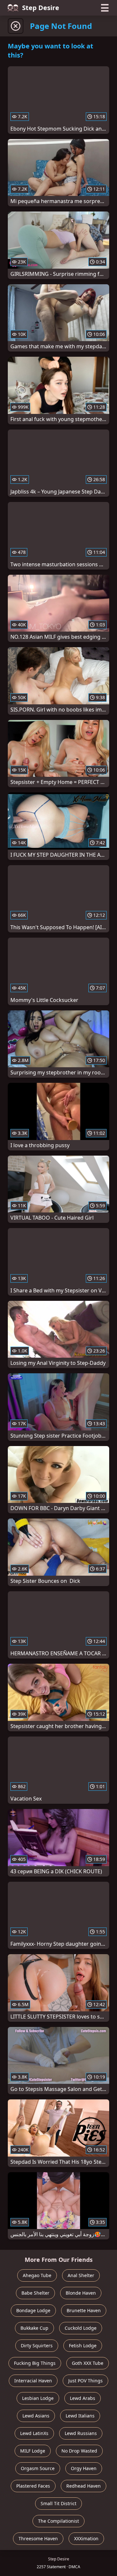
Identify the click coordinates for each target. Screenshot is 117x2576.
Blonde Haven (81, 2293)
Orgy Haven (84, 2468)
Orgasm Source (38, 2468)
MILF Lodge (33, 2451)
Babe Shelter (35, 2293)
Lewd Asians (36, 2416)
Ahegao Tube (37, 2275)
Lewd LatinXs (34, 2433)
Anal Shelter (81, 2275)
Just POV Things (85, 2381)
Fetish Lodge (83, 2345)
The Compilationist (58, 2521)
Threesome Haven (38, 2538)
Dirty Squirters (37, 2345)
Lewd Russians (81, 2433)
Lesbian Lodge (38, 2398)
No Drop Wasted (79, 2451)
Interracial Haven (33, 2381)
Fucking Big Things (35, 2363)
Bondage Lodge (33, 2310)
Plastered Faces (33, 2486)
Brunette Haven (84, 2310)
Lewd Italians (80, 2416)
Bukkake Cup (34, 2328)
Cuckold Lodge (81, 2328)
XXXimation (86, 2538)
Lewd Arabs (83, 2398)
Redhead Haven (84, 2486)
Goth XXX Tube (88, 2363)
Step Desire (41, 8)
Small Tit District (58, 2503)
